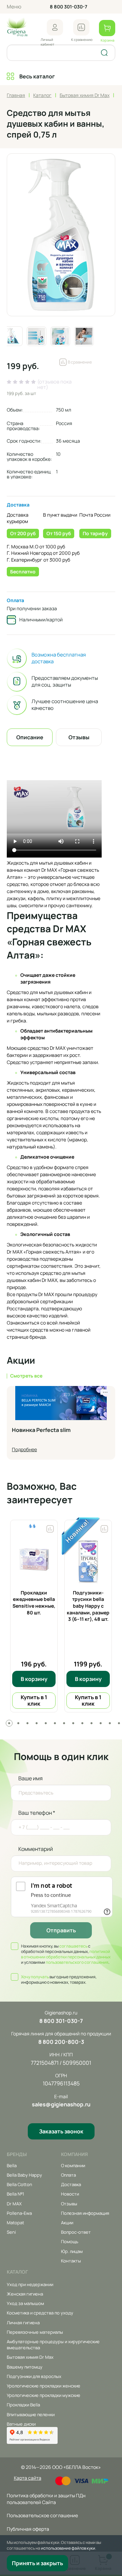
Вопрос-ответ (76, 2232)
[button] (55, 27)
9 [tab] (82, 1723)
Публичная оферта (28, 2529)
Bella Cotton (19, 2184)
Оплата (15, 600)
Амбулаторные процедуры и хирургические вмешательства (53, 2345)
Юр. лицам (72, 2251)
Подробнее (24, 1449)
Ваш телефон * (37, 1813)
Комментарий (36, 1849)
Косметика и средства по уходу (40, 2313)
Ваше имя (30, 1778)
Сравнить (50, 1527)
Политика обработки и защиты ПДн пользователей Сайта (46, 2499)
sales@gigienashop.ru (61, 2104)
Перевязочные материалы (35, 2332)
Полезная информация (85, 2213)
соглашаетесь (73, 1946)
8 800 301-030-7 (68, 7)
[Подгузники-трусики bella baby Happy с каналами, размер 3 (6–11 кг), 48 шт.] (88, 1559)
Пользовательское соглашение (42, 2515)
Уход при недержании (30, 2284)
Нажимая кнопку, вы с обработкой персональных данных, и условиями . (66, 1954)
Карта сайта (28, 2478)
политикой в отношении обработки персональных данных (66, 1954)
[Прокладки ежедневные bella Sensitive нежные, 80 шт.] (34, 1559)
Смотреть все (26, 1376)
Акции (67, 2223)
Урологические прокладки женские (44, 2386)
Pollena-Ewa (19, 2213)
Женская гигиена (25, 2294)
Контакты (71, 2261)
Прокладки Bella (23, 2405)
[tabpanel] (34, 1616)
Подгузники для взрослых (34, 2376)
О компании (73, 2165)
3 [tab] (27, 1723)
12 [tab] (110, 1723)
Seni (11, 2232)
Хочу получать (35, 1977)
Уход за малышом (25, 2303)
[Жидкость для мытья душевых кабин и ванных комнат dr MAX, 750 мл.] (61, 235)
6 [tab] (55, 1723)
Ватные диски (21, 2424)
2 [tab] (18, 1723)
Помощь (70, 2241)
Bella (12, 2165)
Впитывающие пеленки (31, 2414)
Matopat (15, 2223)
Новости (70, 2194)
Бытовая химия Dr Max (30, 2357)
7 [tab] (64, 1723)
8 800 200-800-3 (61, 2042)
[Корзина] (107, 28)
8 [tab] (73, 1723)
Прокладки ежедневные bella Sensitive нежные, (34, 1603)
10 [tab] (91, 1723)
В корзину (34, 1679)
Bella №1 (15, 2194)
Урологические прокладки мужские (44, 2395)
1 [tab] (9, 1723)
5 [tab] (46, 1723)
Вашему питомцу (25, 2367)
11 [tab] (101, 1723)
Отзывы (69, 2204)
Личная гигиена (23, 2323)
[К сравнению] (81, 27)
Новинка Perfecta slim (41, 1430)
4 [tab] (37, 1723)
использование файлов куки (68, 2548)
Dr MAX (14, 2204)
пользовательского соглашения (77, 1962)
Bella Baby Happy (24, 2175)
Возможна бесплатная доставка (59, 658)
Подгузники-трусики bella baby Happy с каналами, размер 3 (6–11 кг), (88, 1606)
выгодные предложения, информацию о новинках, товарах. (59, 1980)
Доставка (18, 505)
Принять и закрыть (37, 2563)
